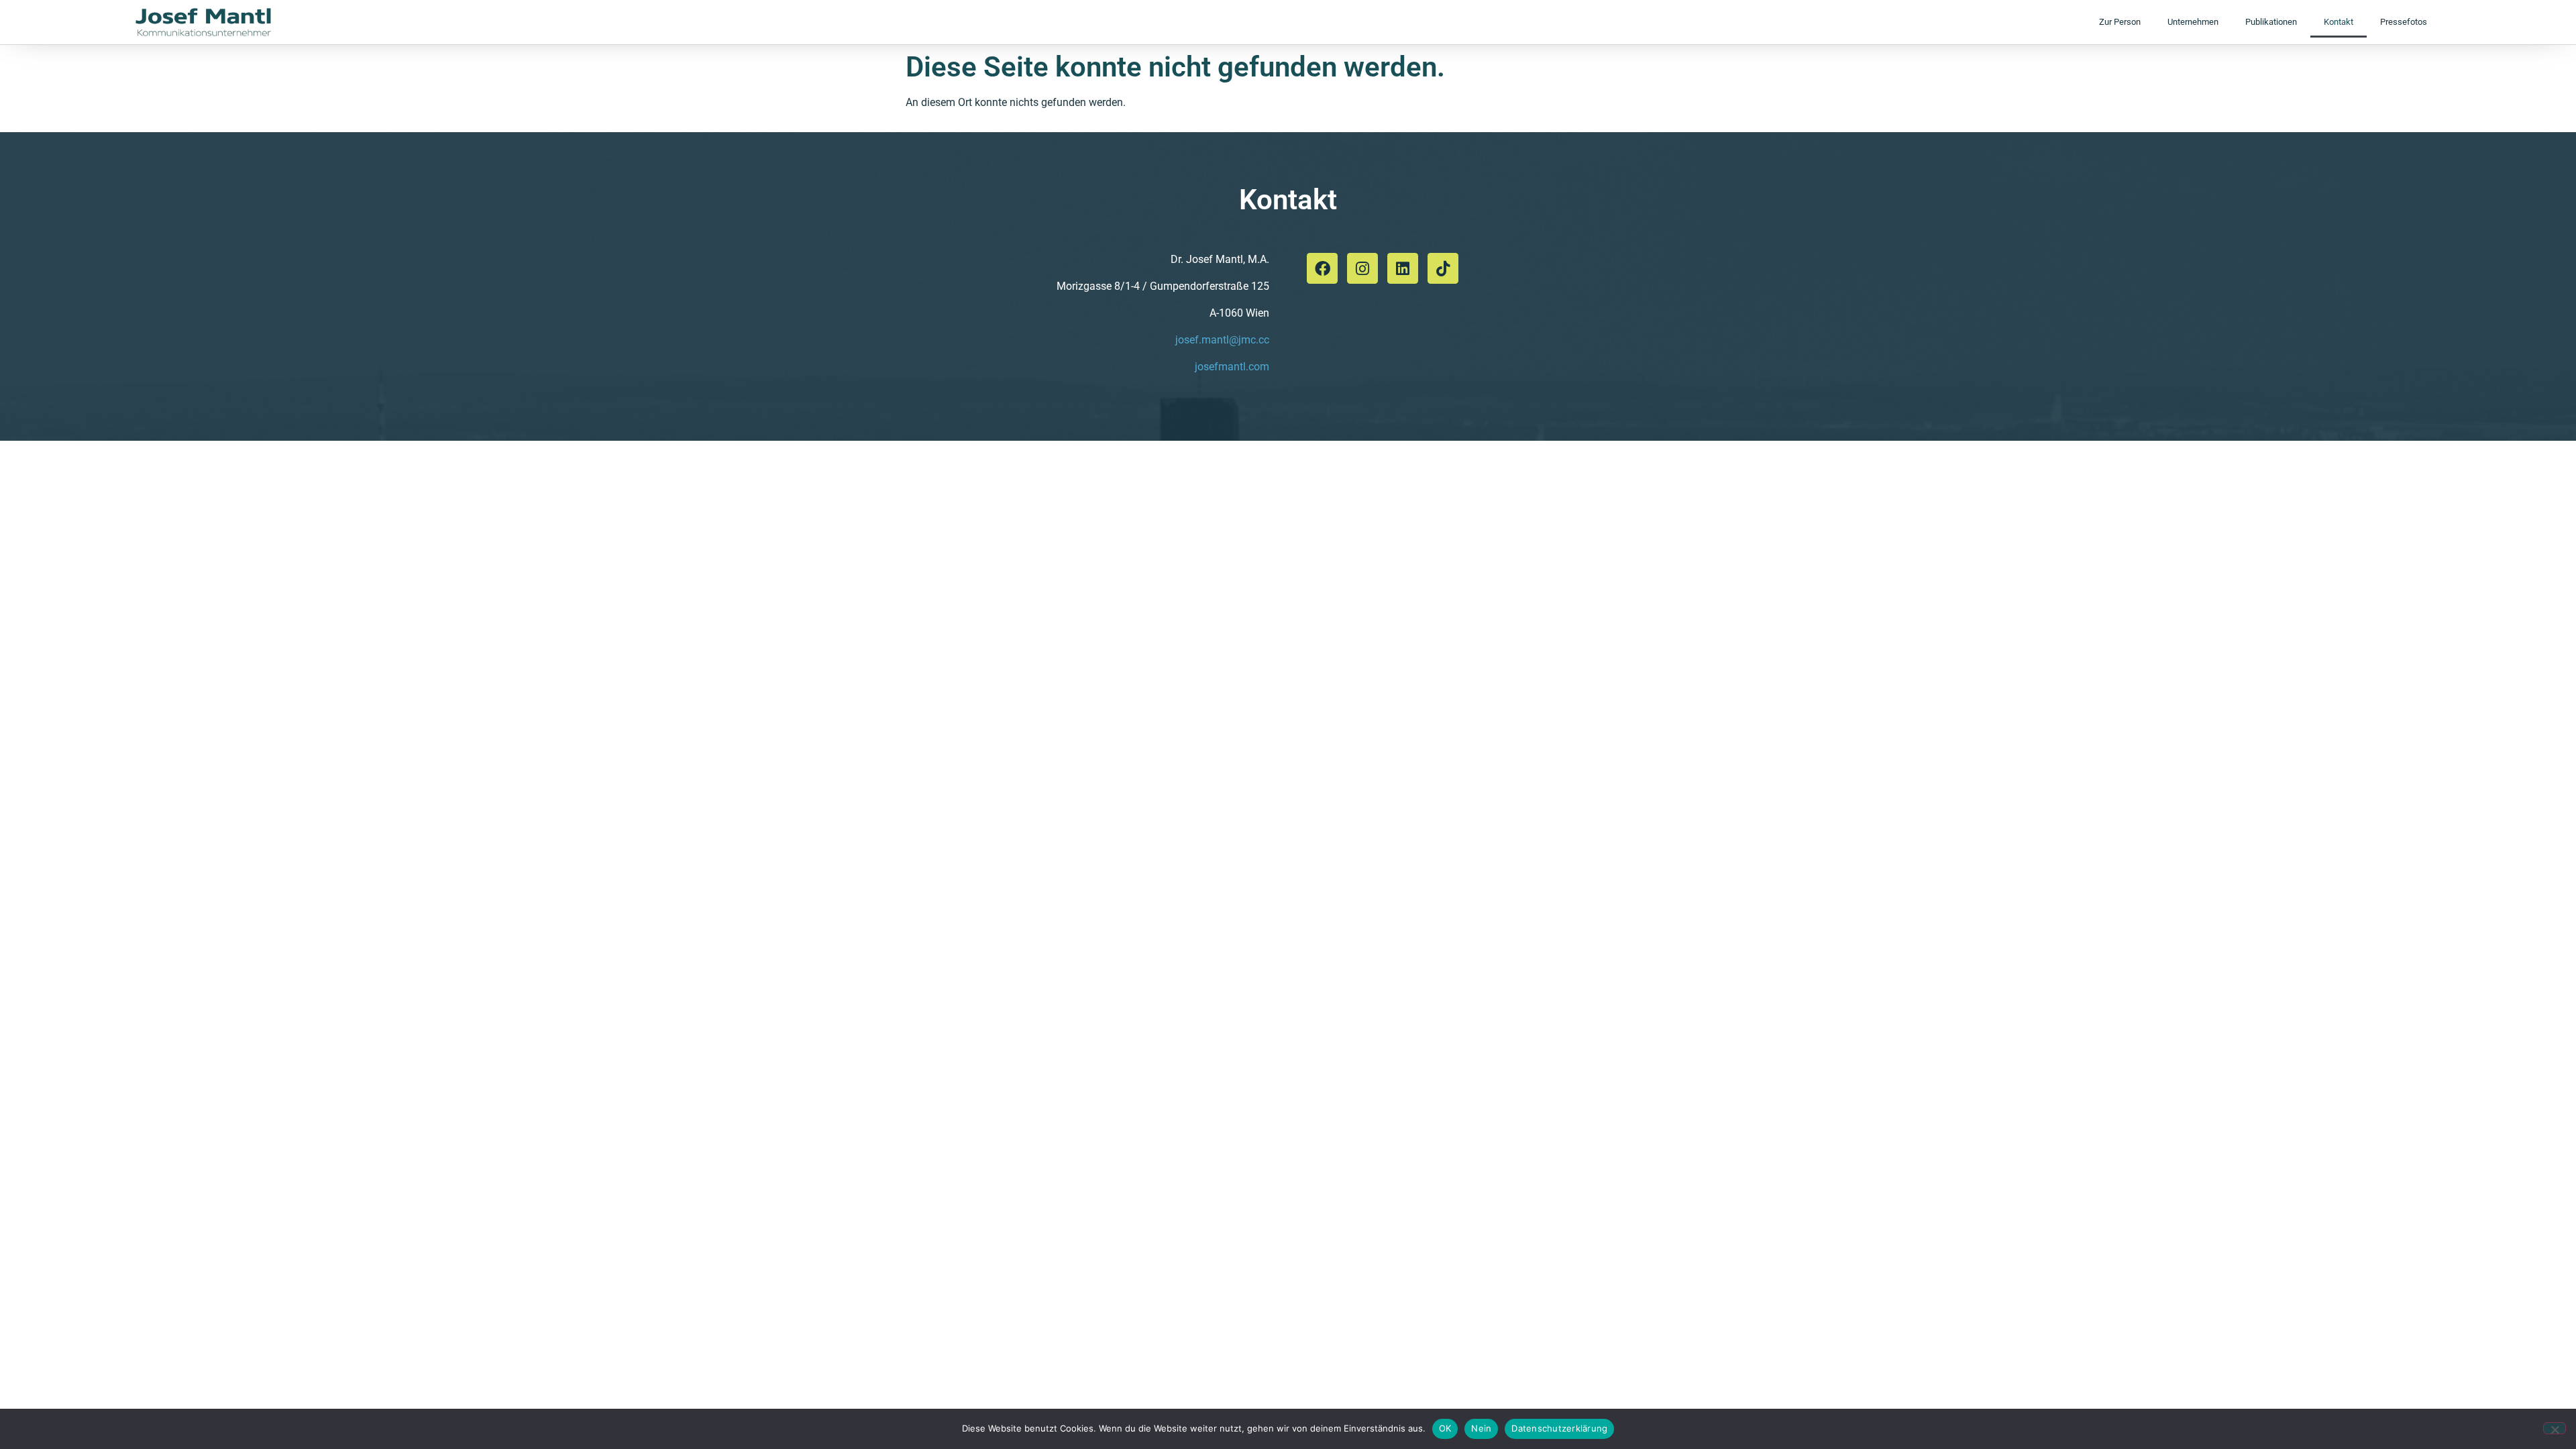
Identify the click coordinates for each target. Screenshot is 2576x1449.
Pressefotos (2404, 22)
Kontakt (2339, 22)
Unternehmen (2193, 22)
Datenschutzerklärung (1559, 1428)
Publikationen (2271, 22)
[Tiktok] (1443, 268)
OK (1445, 1428)
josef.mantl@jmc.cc (1222, 340)
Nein (1481, 1428)
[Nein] (2555, 1428)
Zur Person (2120, 22)
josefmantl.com (1232, 367)
